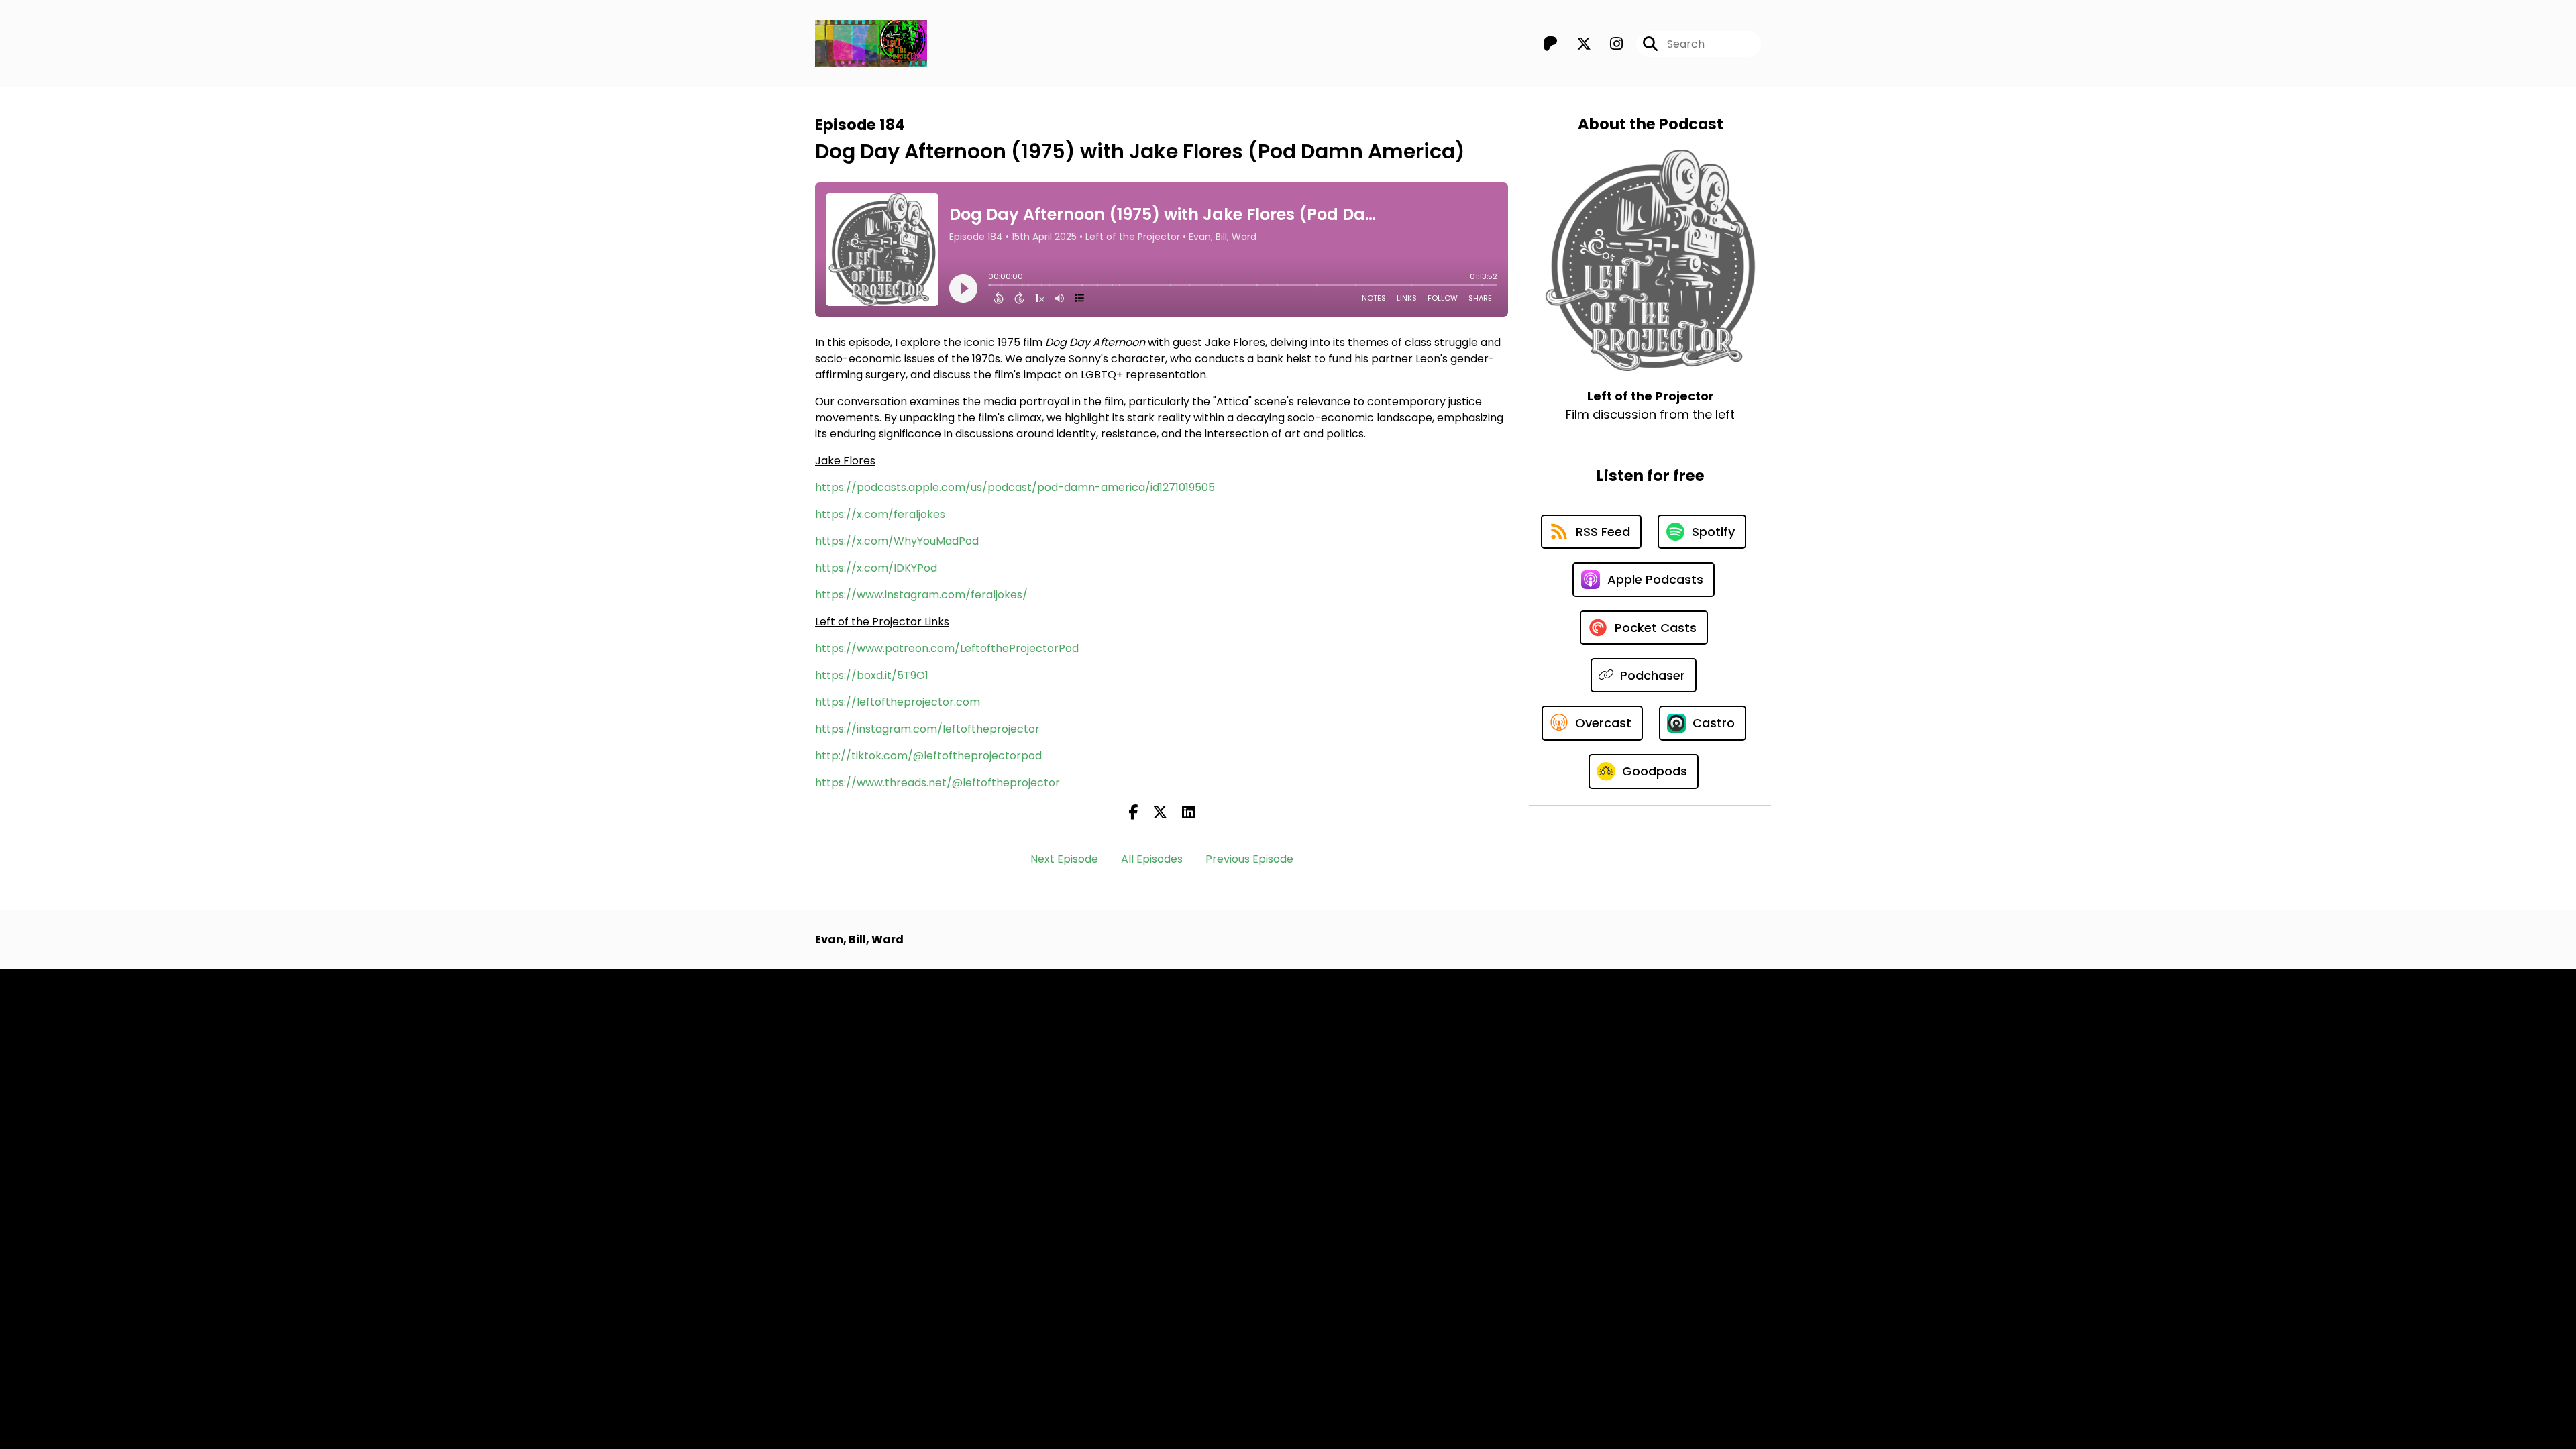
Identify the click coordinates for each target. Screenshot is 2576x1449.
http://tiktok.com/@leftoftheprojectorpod (928, 756)
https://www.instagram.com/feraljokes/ (921, 595)
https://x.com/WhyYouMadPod (897, 541)
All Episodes (1152, 859)
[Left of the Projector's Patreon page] (1550, 44)
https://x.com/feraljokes (880, 514)
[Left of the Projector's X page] (1576, 44)
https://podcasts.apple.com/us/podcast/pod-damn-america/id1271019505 (1015, 487)
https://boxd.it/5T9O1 (872, 675)
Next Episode (1064, 859)
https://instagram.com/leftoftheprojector (927, 729)
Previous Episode (1249, 859)
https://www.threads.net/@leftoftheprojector (937, 783)
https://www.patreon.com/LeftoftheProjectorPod (947, 648)
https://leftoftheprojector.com (898, 702)
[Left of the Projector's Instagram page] (1608, 44)
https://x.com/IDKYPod (876, 568)
